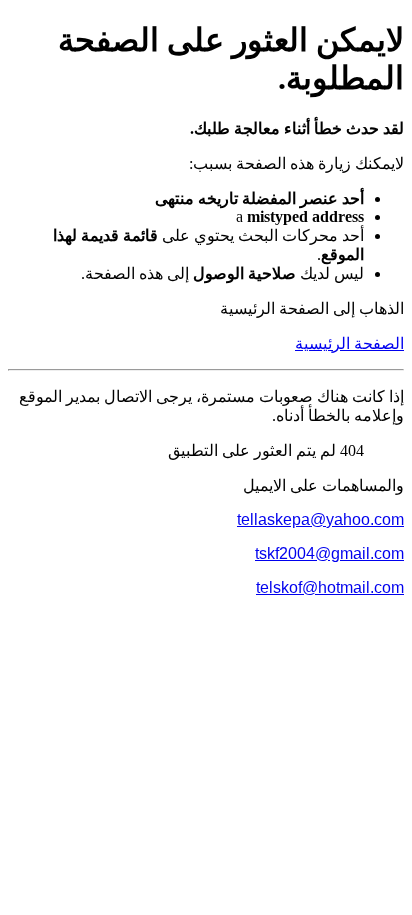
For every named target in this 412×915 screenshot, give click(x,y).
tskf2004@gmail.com (329, 553)
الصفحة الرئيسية (349, 343)
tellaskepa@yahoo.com (320, 519)
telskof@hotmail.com (330, 587)
